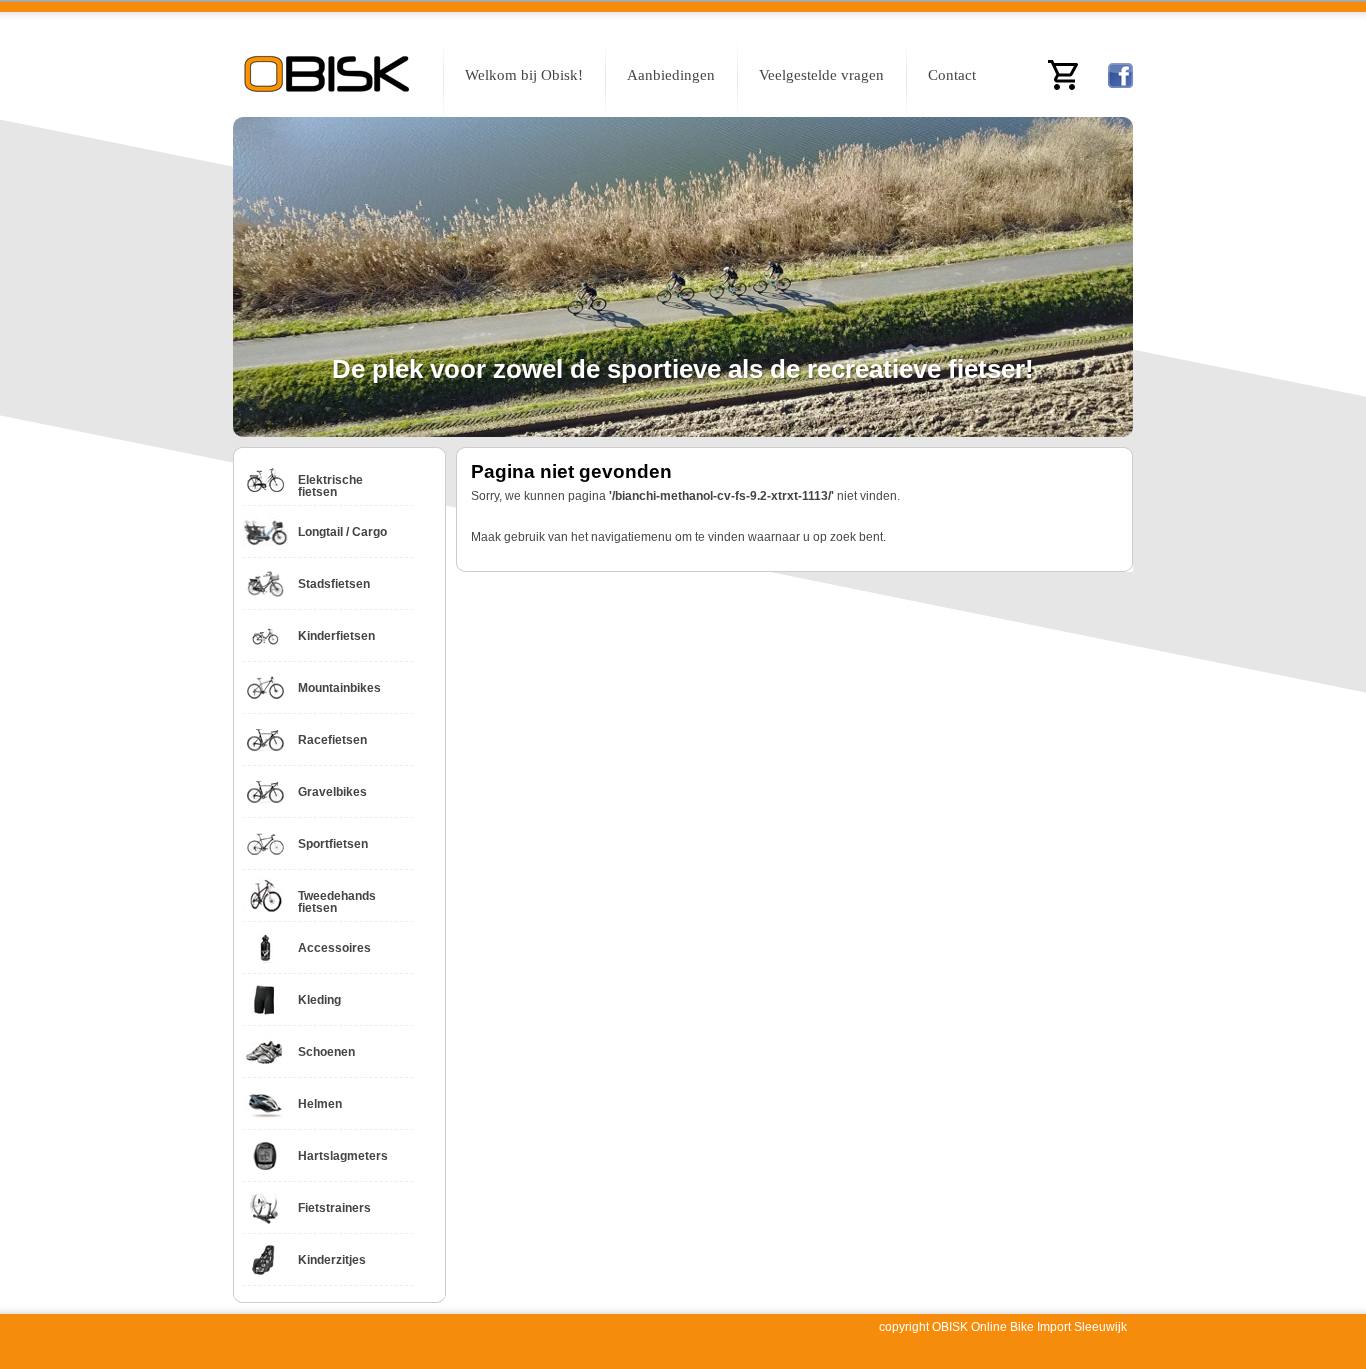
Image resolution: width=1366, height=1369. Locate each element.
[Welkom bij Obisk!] (328, 77)
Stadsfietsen (334, 584)
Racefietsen (332, 740)
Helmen (320, 1104)
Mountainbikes (339, 688)
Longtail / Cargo (342, 532)
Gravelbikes (332, 792)
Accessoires (334, 948)
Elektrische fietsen (330, 486)
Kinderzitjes (332, 1260)
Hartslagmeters (343, 1156)
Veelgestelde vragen (821, 75)
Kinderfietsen (336, 636)
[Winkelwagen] (1063, 75)
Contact (952, 75)
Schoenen (326, 1052)
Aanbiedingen (671, 75)
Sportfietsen (333, 844)
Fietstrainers (334, 1208)
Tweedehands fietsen (337, 902)
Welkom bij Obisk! (524, 75)
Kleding (319, 1000)
